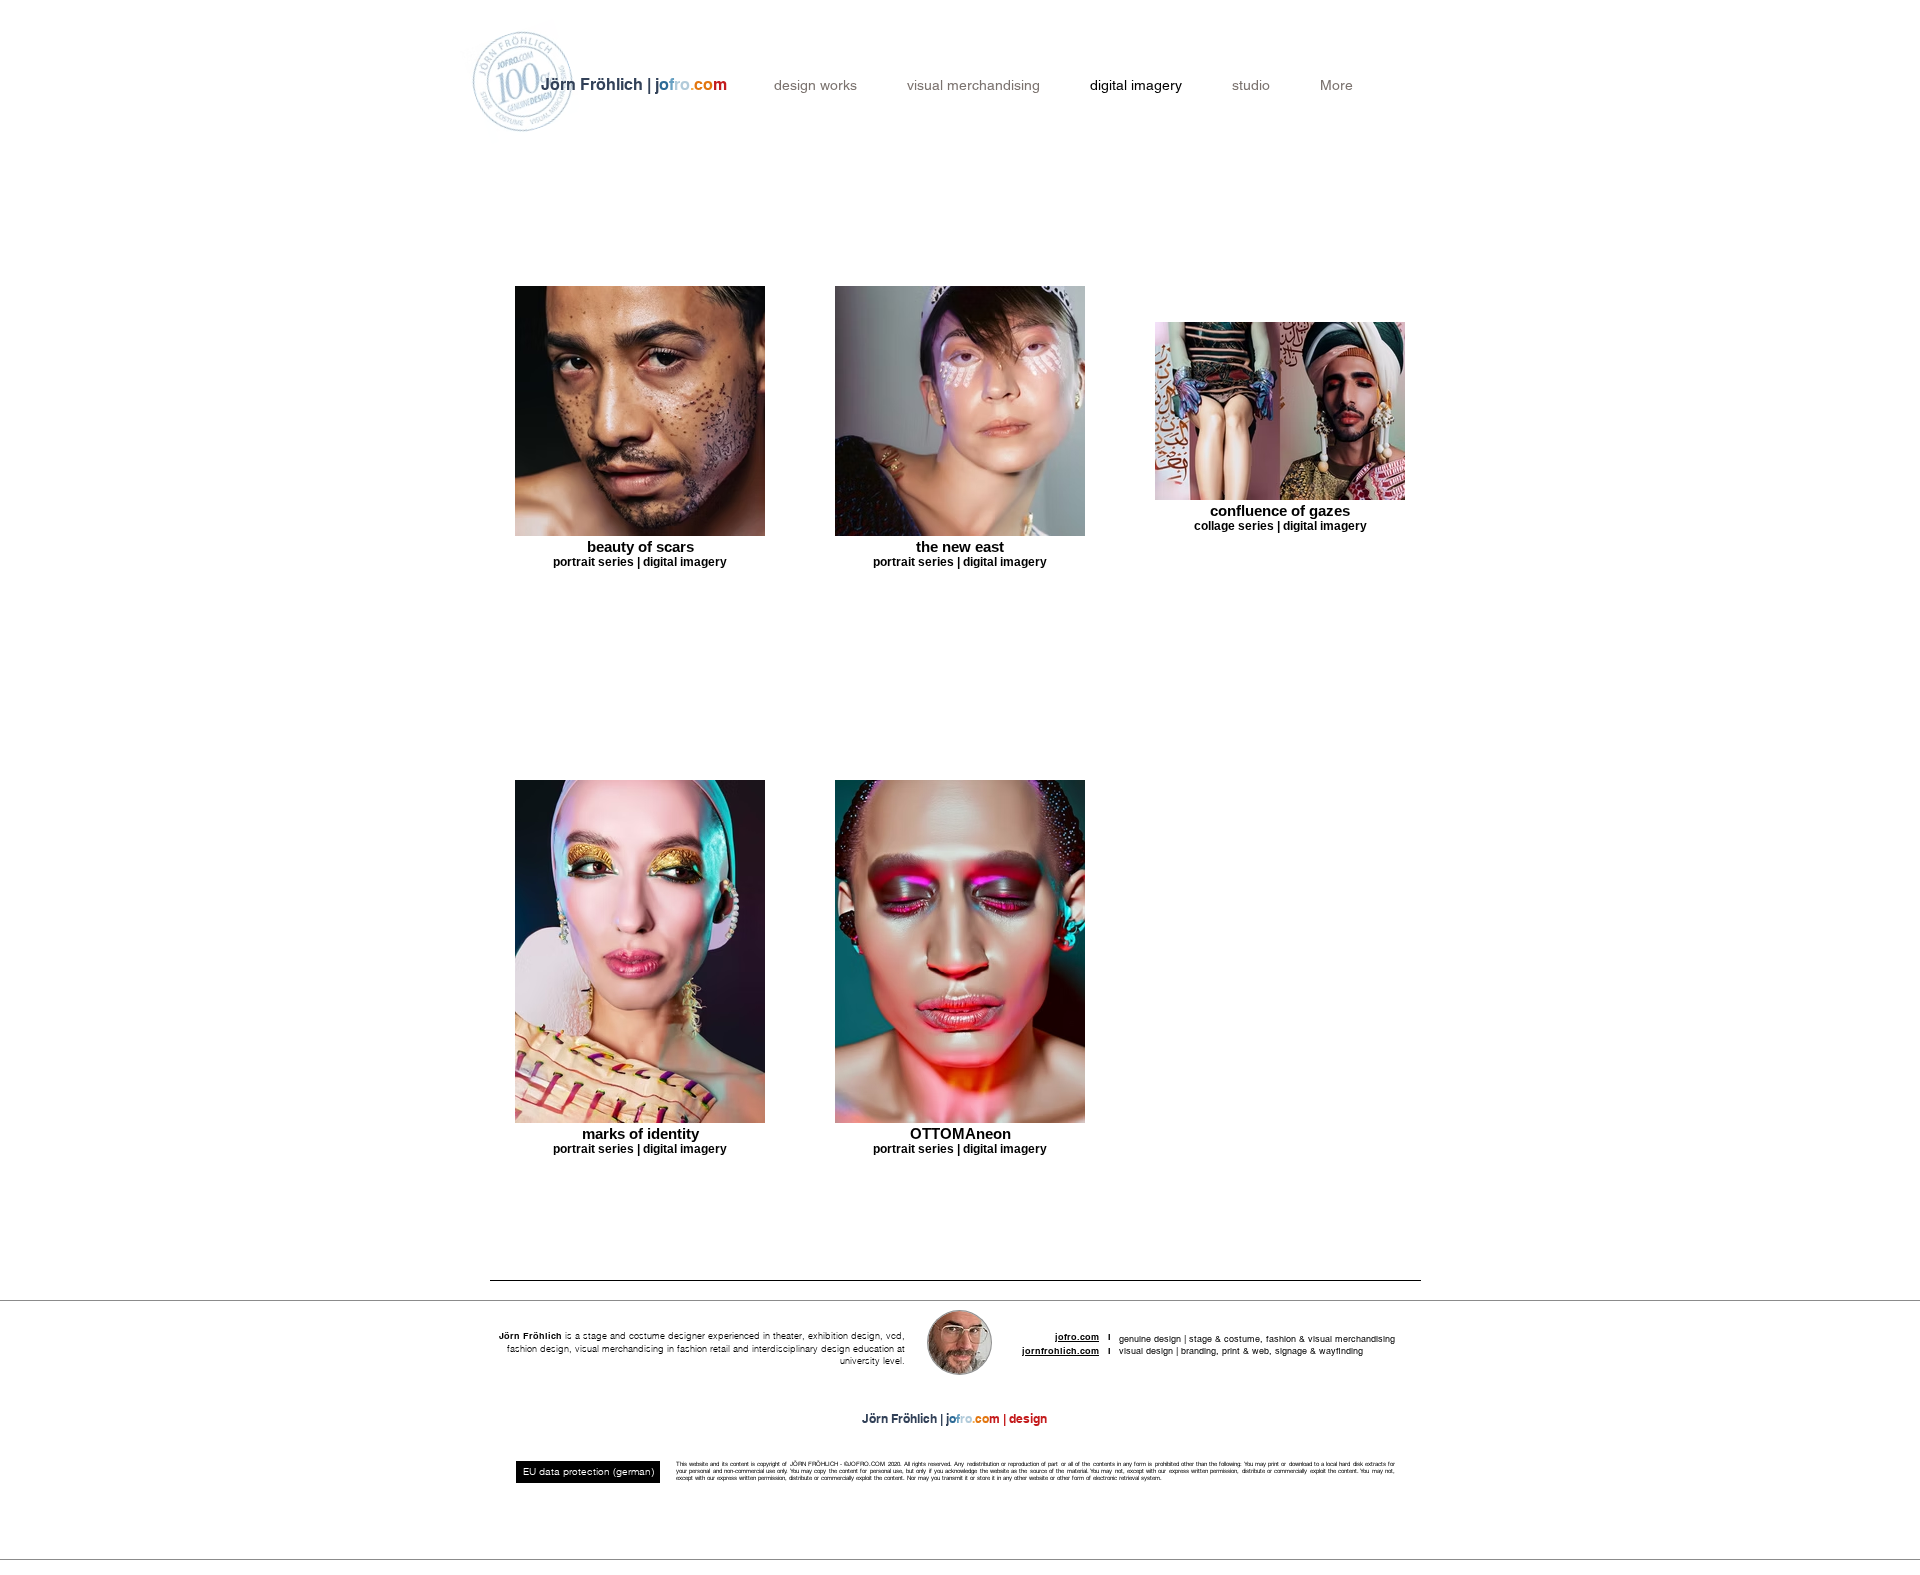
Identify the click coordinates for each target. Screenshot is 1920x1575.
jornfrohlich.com (1060, 1350)
